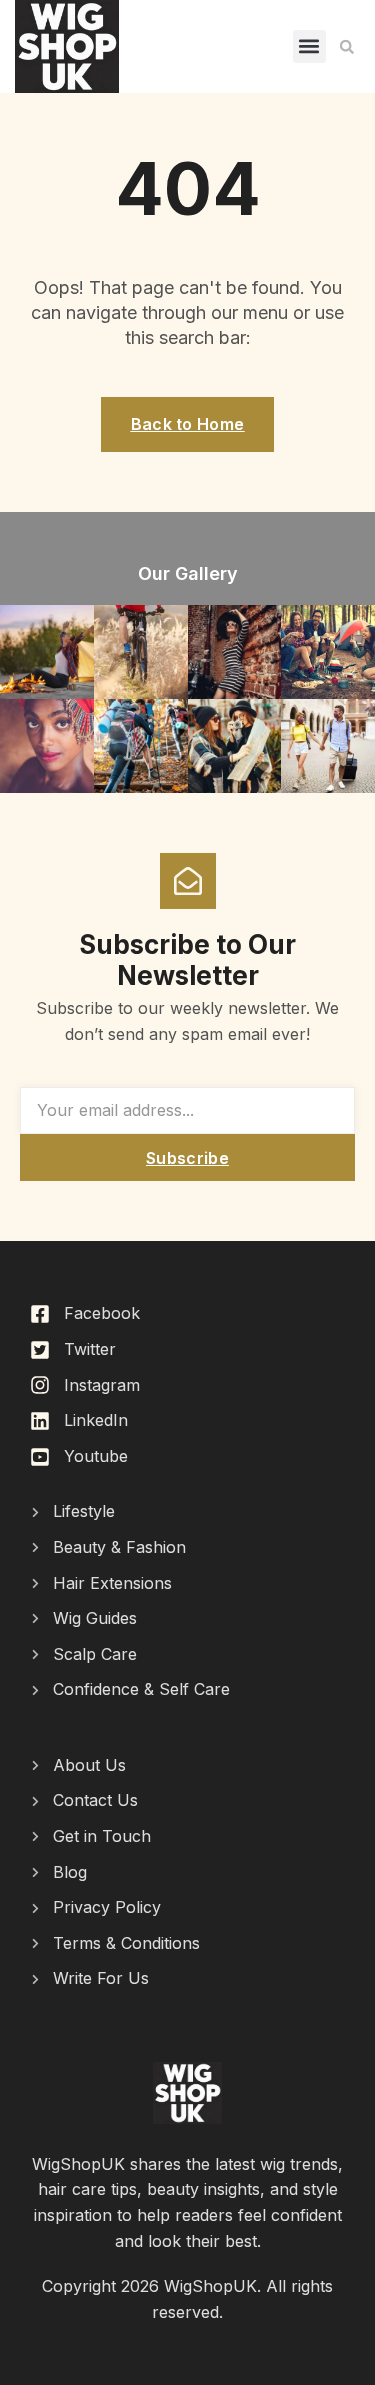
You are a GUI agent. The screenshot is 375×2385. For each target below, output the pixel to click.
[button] (309, 46)
